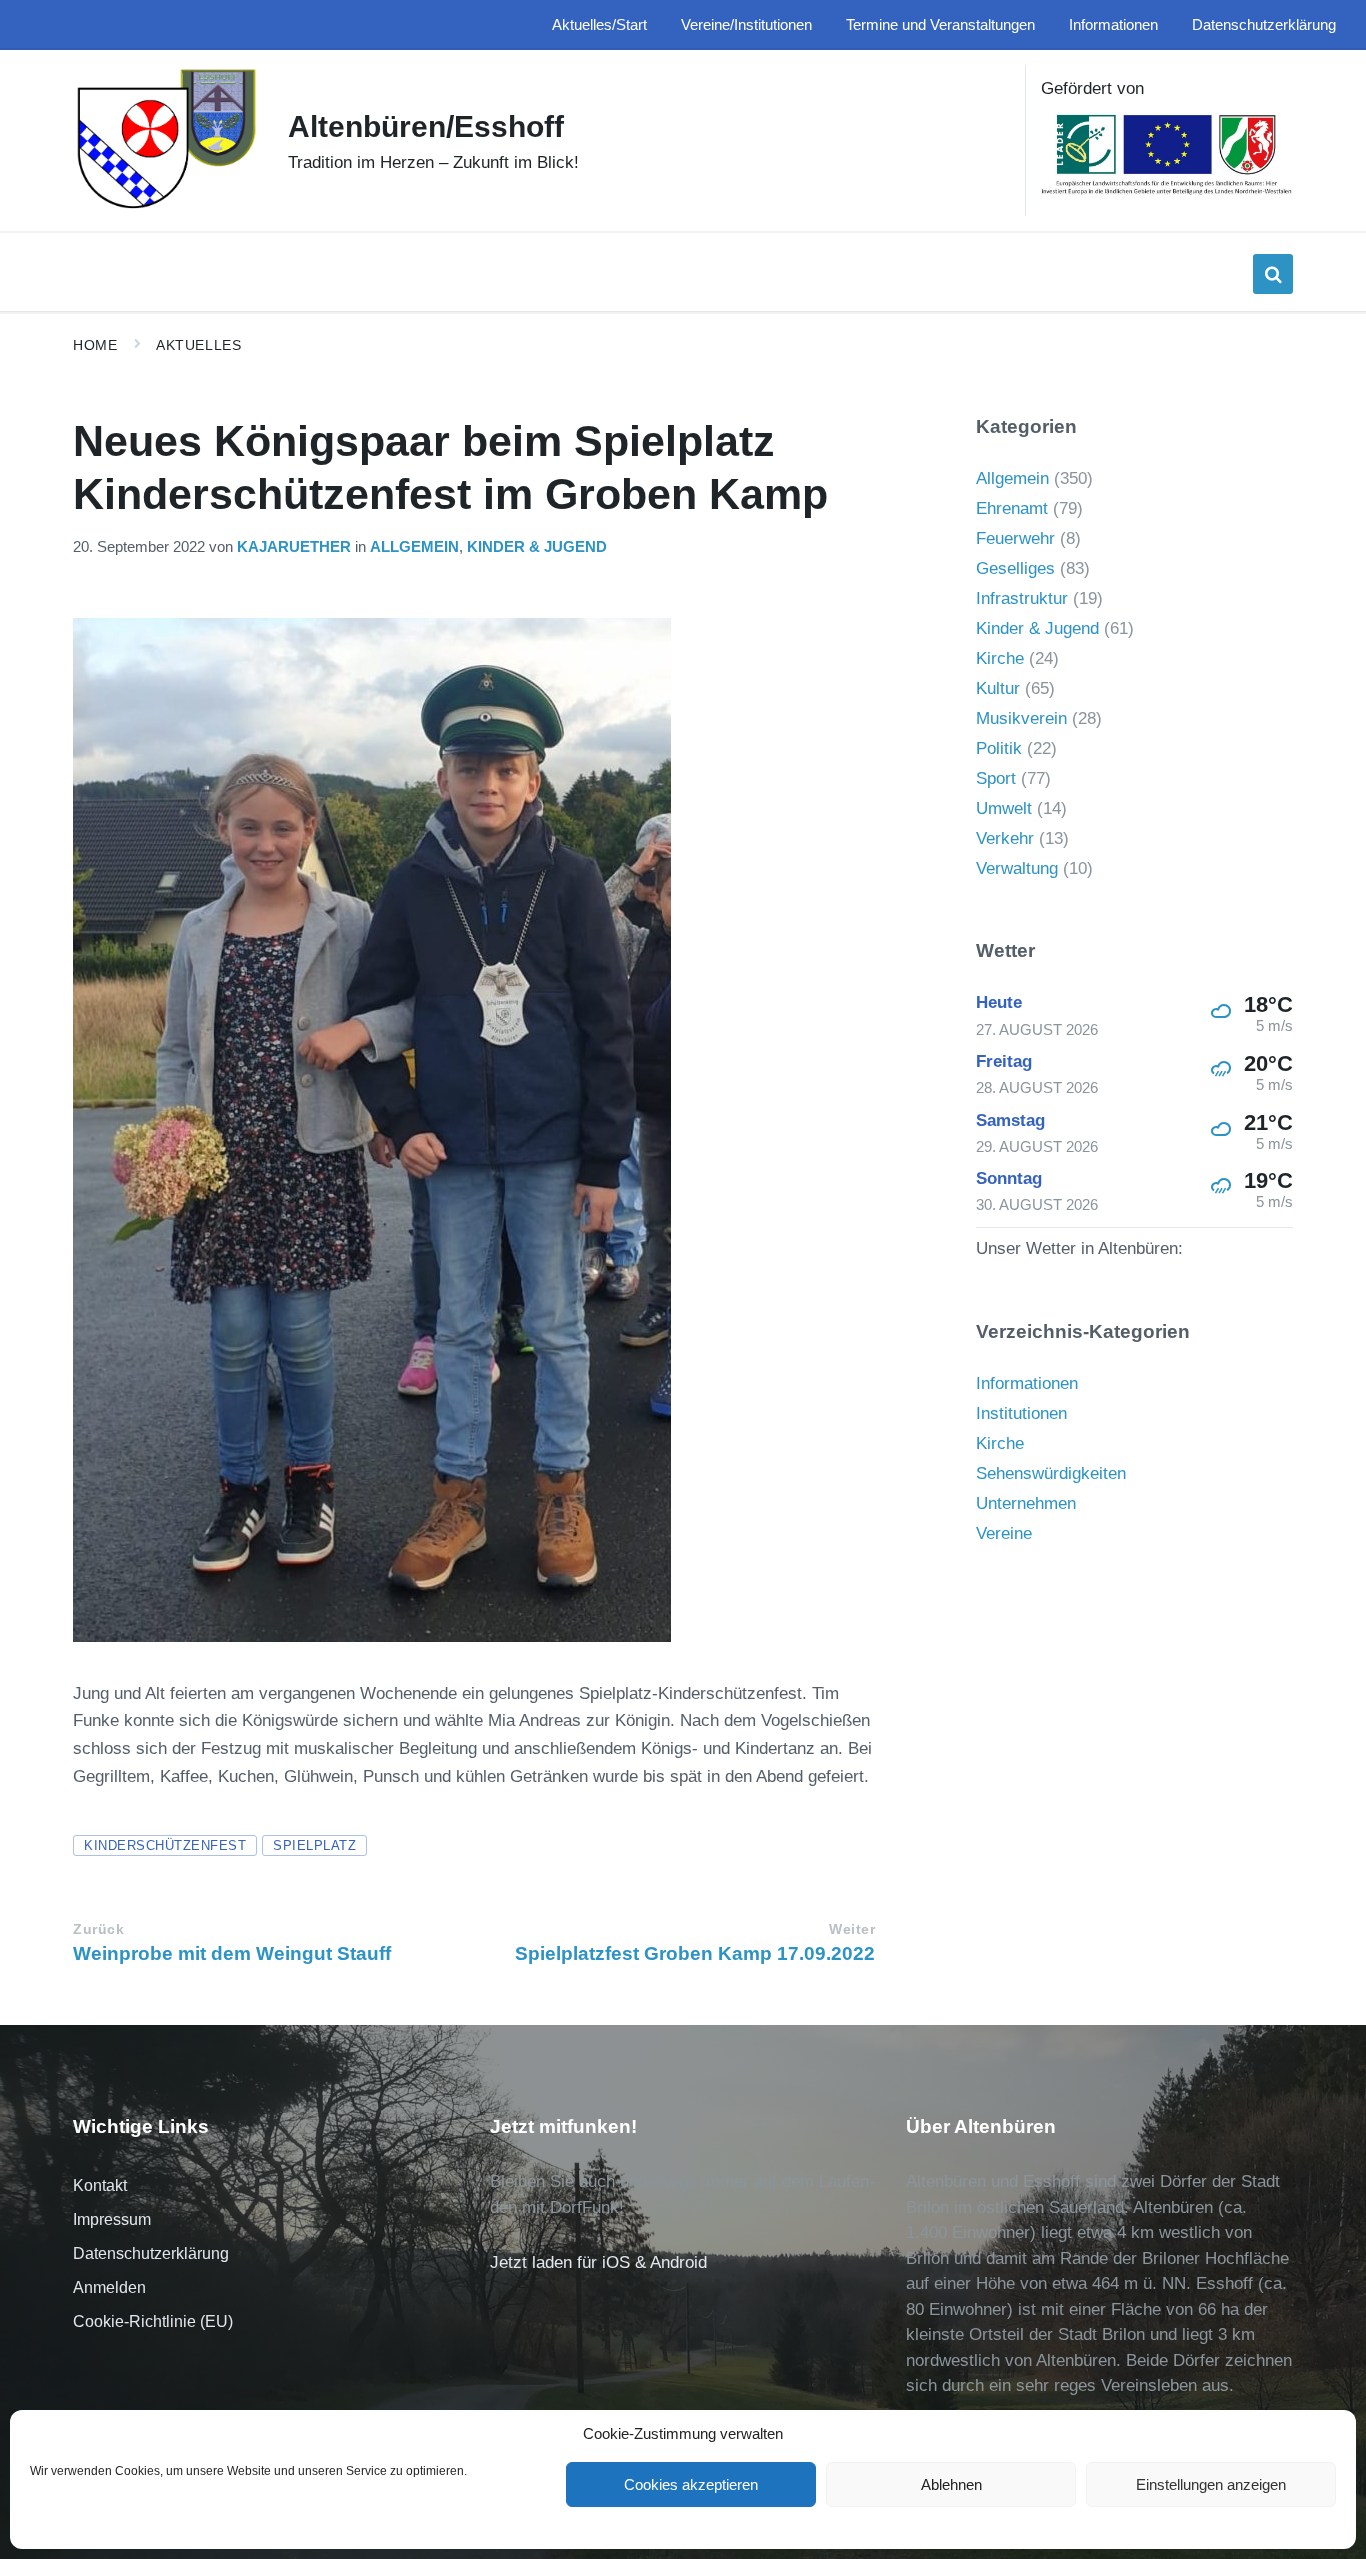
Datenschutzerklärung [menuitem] (1264, 25)
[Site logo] (165, 206)
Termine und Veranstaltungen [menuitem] (940, 25)
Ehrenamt (1012, 508)
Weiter (852, 1929)
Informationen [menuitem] (1113, 25)
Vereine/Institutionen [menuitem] (746, 25)
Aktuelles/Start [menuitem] (599, 25)
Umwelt (1004, 808)
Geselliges (1015, 568)
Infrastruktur (1022, 598)
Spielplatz (314, 1845)
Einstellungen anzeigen (1211, 2484)
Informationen (1027, 1383)
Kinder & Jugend (537, 547)
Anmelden (109, 2287)
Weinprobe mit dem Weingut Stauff (232, 1953)
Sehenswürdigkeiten (1051, 1473)
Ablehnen (951, 2484)
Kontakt (100, 2185)
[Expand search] (1273, 274)
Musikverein (1021, 718)
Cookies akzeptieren (691, 2484)
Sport (996, 778)
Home (95, 345)
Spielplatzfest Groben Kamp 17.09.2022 (695, 1953)
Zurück (98, 1929)
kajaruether (294, 547)
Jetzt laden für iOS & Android (598, 2262)
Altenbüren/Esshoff (426, 126)
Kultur (998, 688)
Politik (999, 748)
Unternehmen (1026, 1503)
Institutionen (1021, 1413)
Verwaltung (1017, 868)
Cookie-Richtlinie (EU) (153, 2321)
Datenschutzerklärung (151, 2253)
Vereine (1004, 1533)
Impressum (112, 2219)
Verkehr (1005, 838)
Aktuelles (198, 345)
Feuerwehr (1015, 538)
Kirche (1000, 658)
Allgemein (414, 547)
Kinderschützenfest (165, 1845)
